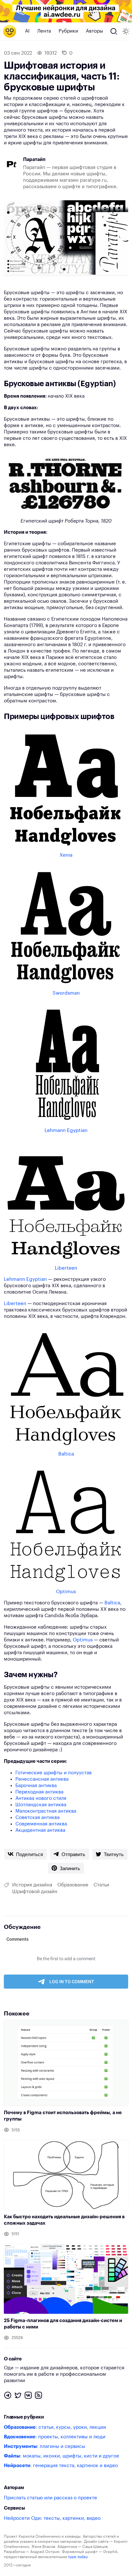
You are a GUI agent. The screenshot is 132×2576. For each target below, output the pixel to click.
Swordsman (66, 993)
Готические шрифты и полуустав (54, 1773)
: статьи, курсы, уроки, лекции (55, 2427)
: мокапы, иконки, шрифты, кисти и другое (62, 2456)
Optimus (66, 1592)
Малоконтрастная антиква (46, 1811)
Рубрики (68, 31)
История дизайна (32, 1885)
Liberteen (66, 1268)
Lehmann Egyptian (66, 1131)
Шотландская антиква (41, 1805)
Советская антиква (37, 1818)
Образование (73, 1885)
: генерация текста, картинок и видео (61, 2466)
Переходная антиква (39, 1792)
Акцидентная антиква (40, 1830)
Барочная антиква (36, 1786)
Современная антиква (41, 1824)
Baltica (66, 1454)
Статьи (101, 1885)
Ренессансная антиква (42, 1779)
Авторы (95, 31)
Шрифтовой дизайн (35, 1892)
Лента (44, 31)
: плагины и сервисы (45, 2446)
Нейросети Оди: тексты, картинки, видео (52, 2518)
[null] (26, 1854)
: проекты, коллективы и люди (55, 2437)
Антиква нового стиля (41, 1798)
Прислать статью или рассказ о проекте (50, 2498)
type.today (78, 2557)
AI (27, 31)
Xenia (66, 855)
